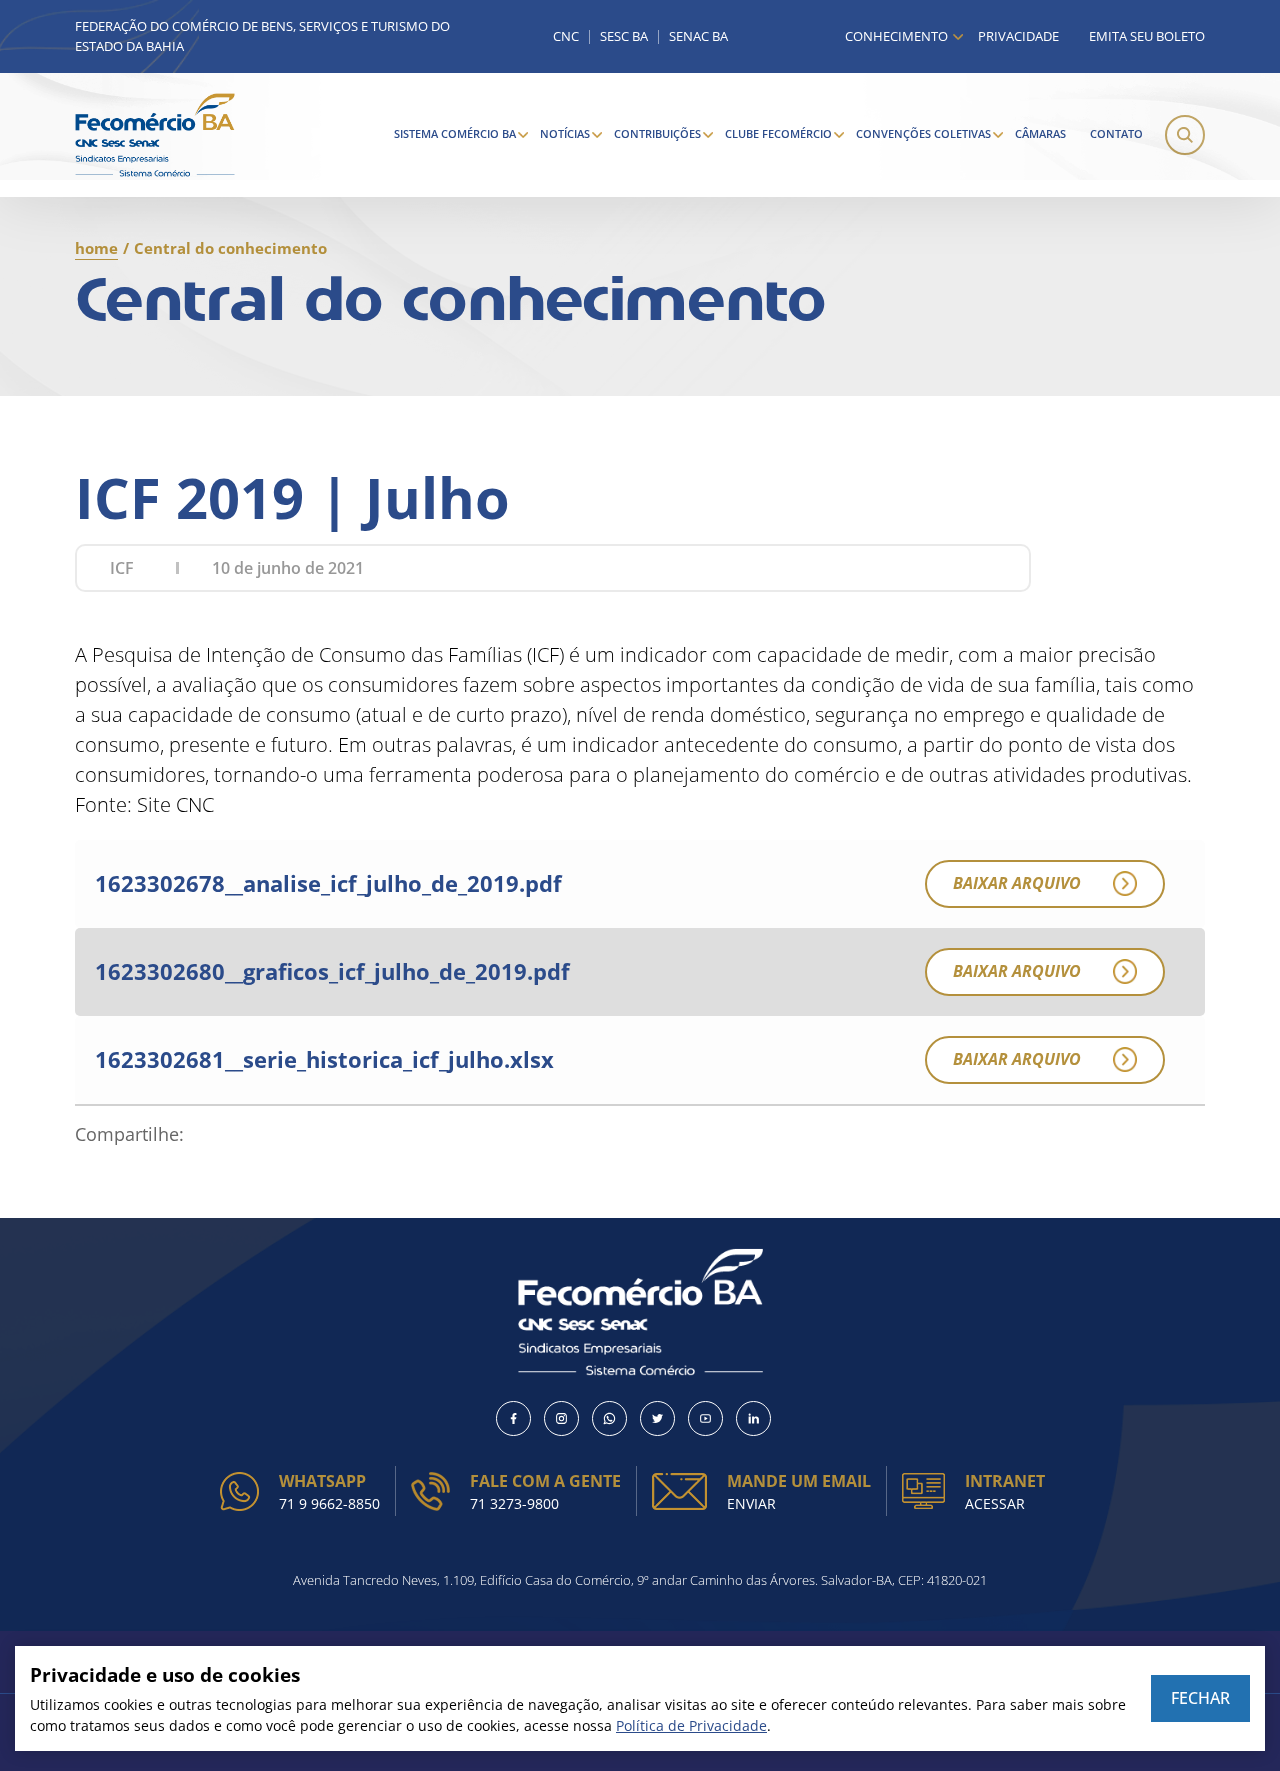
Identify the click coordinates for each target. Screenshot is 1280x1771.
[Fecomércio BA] (155, 135)
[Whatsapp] (609, 1418)
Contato (1116, 133)
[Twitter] (657, 1418)
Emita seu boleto (1147, 36)
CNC (566, 36)
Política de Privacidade (691, 1725)
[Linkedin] (753, 1418)
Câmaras (1040, 133)
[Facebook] (513, 1418)
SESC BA (624, 36)
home (96, 248)
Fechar (1200, 1698)
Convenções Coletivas (923, 133)
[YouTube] (705, 1418)
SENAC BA (698, 36)
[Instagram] (561, 1418)
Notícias (565, 133)
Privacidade (1018, 36)
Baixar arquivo (1017, 883)
